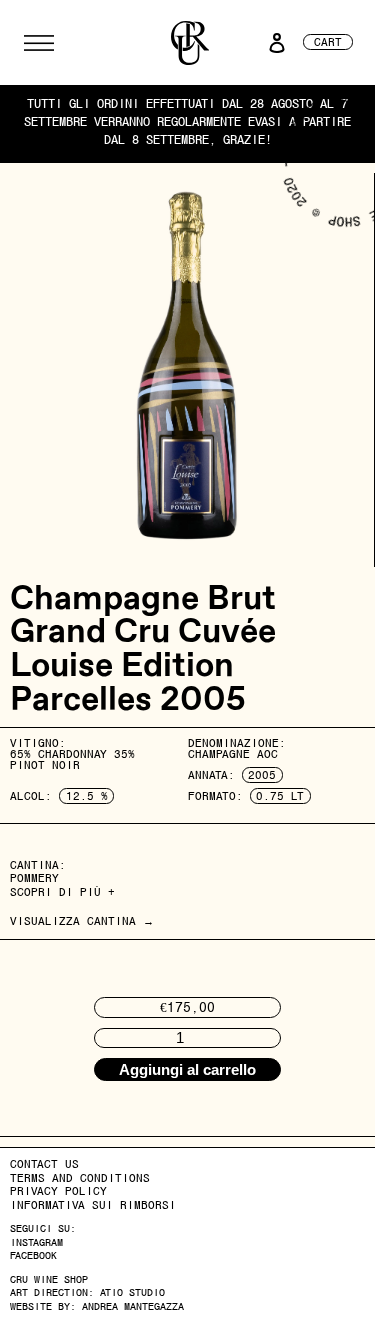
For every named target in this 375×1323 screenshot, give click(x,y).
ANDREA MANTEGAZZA (133, 1306)
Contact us (44, 1164)
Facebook (33, 1255)
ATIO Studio (132, 1292)
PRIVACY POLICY (58, 1191)
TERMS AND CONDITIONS (80, 1178)
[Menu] (39, 43)
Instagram (36, 1242)
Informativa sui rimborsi (93, 1205)
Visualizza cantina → (82, 921)
